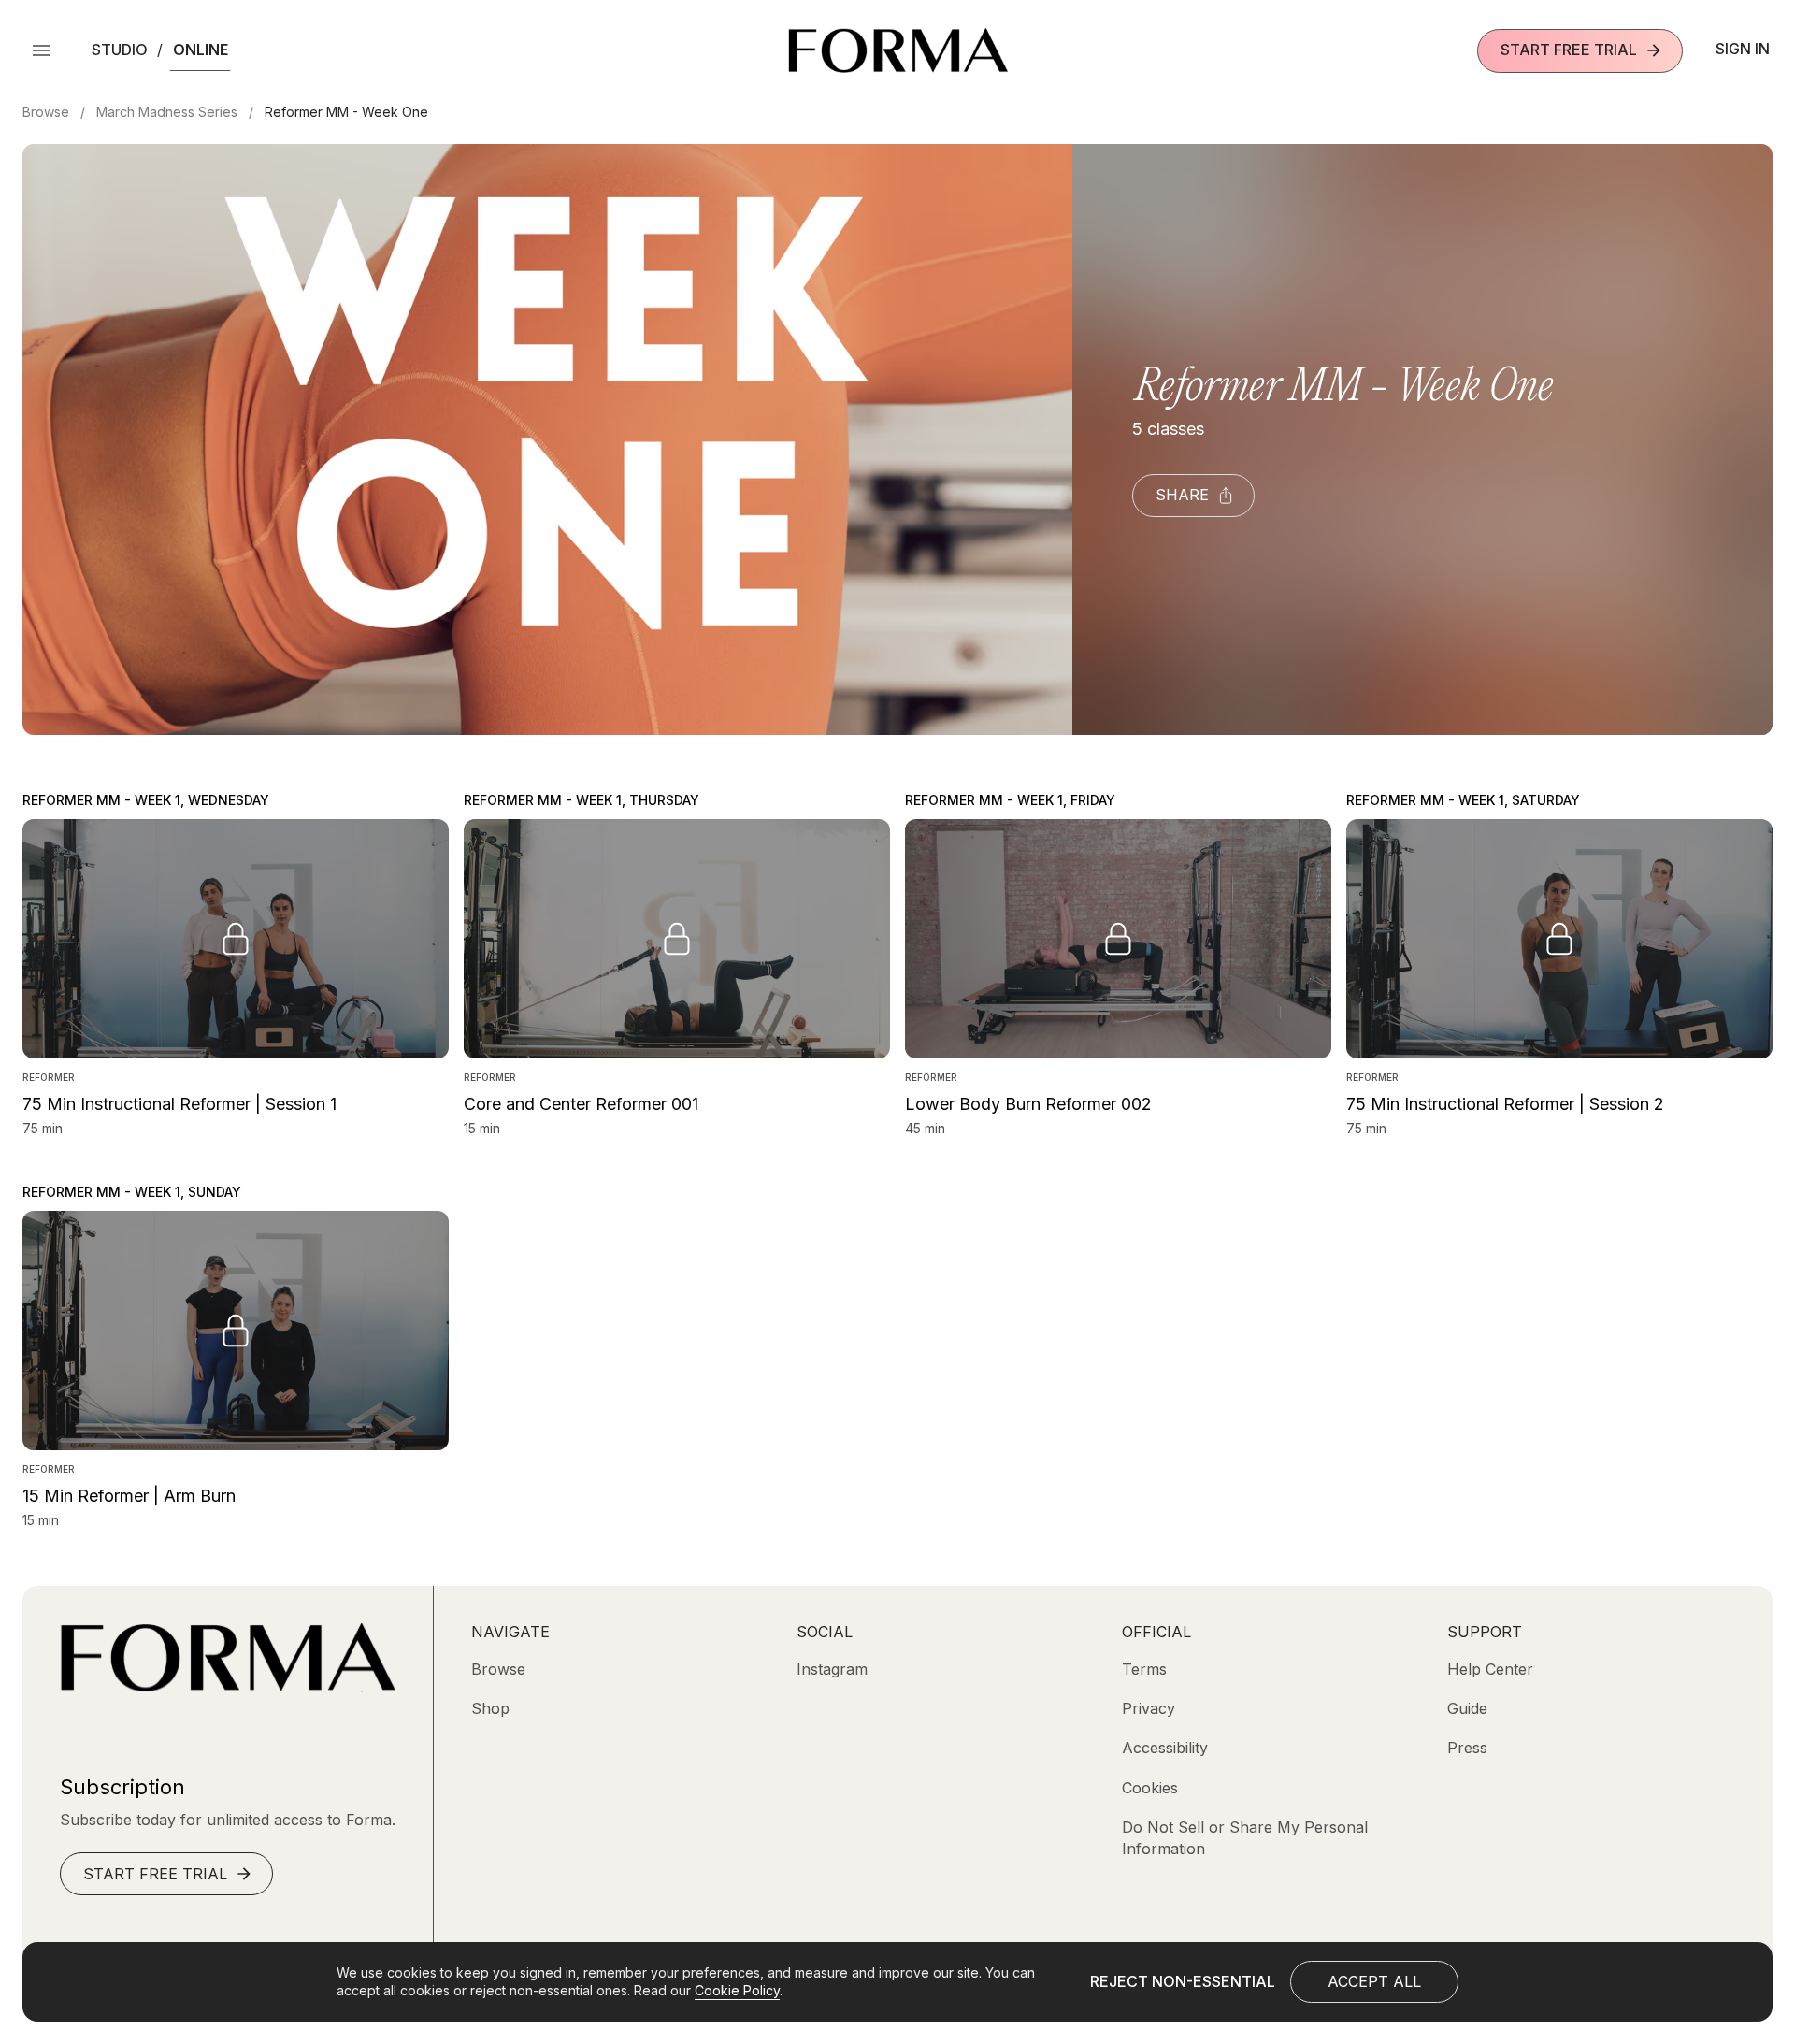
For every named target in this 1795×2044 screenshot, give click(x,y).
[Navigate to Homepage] (898, 50)
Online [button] (201, 50)
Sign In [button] (1743, 49)
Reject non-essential (1183, 1981)
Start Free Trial (1569, 50)
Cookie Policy (737, 1990)
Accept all (1374, 1981)
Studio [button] (120, 50)
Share (1182, 495)
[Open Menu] (41, 50)
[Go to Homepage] (228, 1687)
